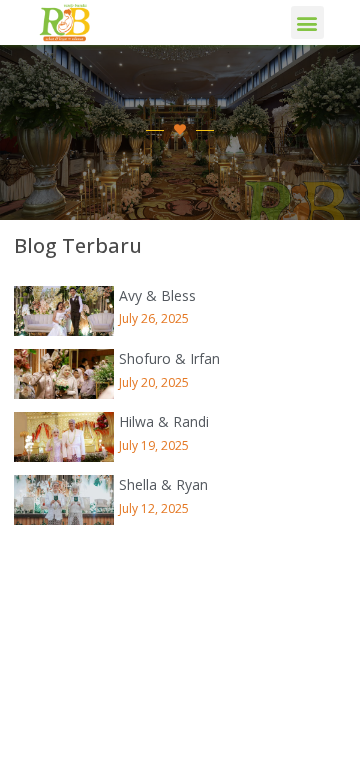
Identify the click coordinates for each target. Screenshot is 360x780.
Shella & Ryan (163, 484)
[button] (307, 22)
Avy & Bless (157, 295)
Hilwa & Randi (164, 421)
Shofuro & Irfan (169, 358)
